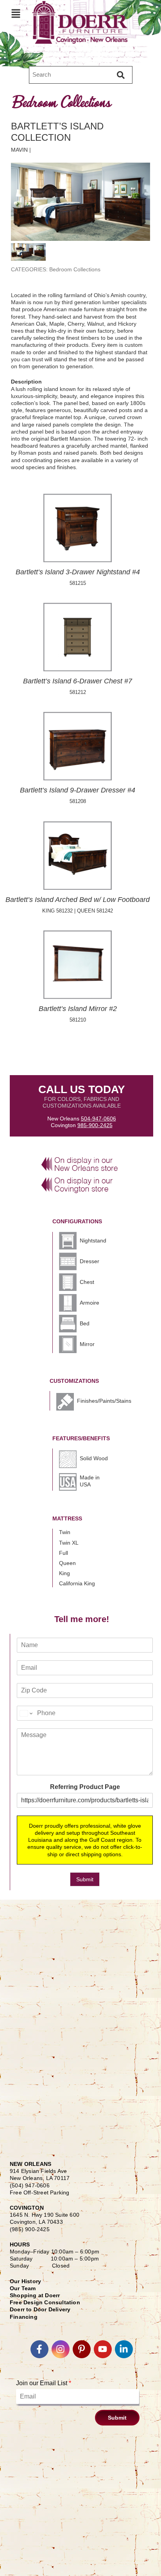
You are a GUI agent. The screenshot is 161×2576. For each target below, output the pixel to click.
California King (77, 1583)
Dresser (89, 1261)
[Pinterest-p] (82, 2349)
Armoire (89, 1303)
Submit (85, 1879)
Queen (67, 1563)
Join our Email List (44, 2383)
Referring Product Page (85, 1787)
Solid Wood (94, 1458)
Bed (85, 1323)
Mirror (87, 1344)
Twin (65, 1532)
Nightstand (93, 1240)
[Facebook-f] (39, 2349)
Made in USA (90, 1481)
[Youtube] (103, 2349)
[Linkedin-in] (124, 2349)
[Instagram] (61, 2349)
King (64, 1573)
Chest (87, 1282)
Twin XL (69, 1543)
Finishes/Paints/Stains (104, 1401)
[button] (16, 13)
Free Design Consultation (45, 2302)
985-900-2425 (95, 1125)
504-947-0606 (98, 1119)
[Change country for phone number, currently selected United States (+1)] (26, 1713)
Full (64, 1553)
